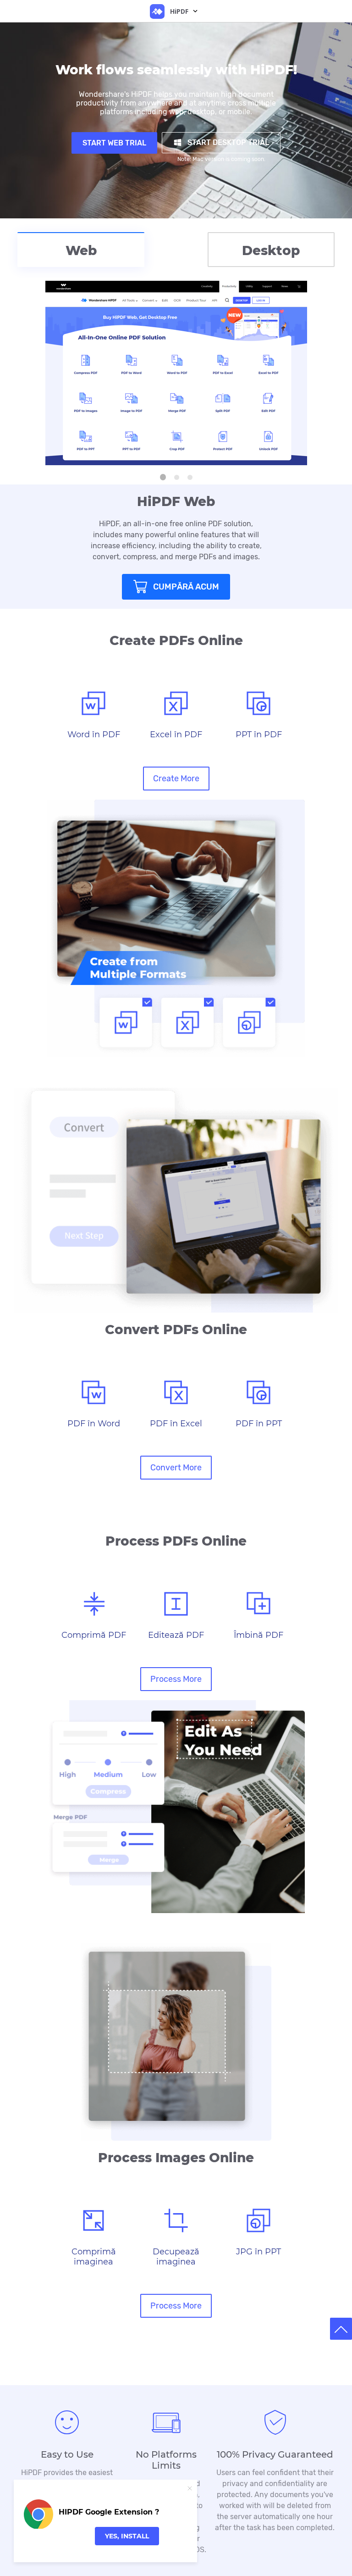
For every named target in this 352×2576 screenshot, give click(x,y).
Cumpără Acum (186, 587)
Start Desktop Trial (228, 142)
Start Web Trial (114, 143)
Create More (176, 779)
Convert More (176, 1468)
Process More (176, 1679)
